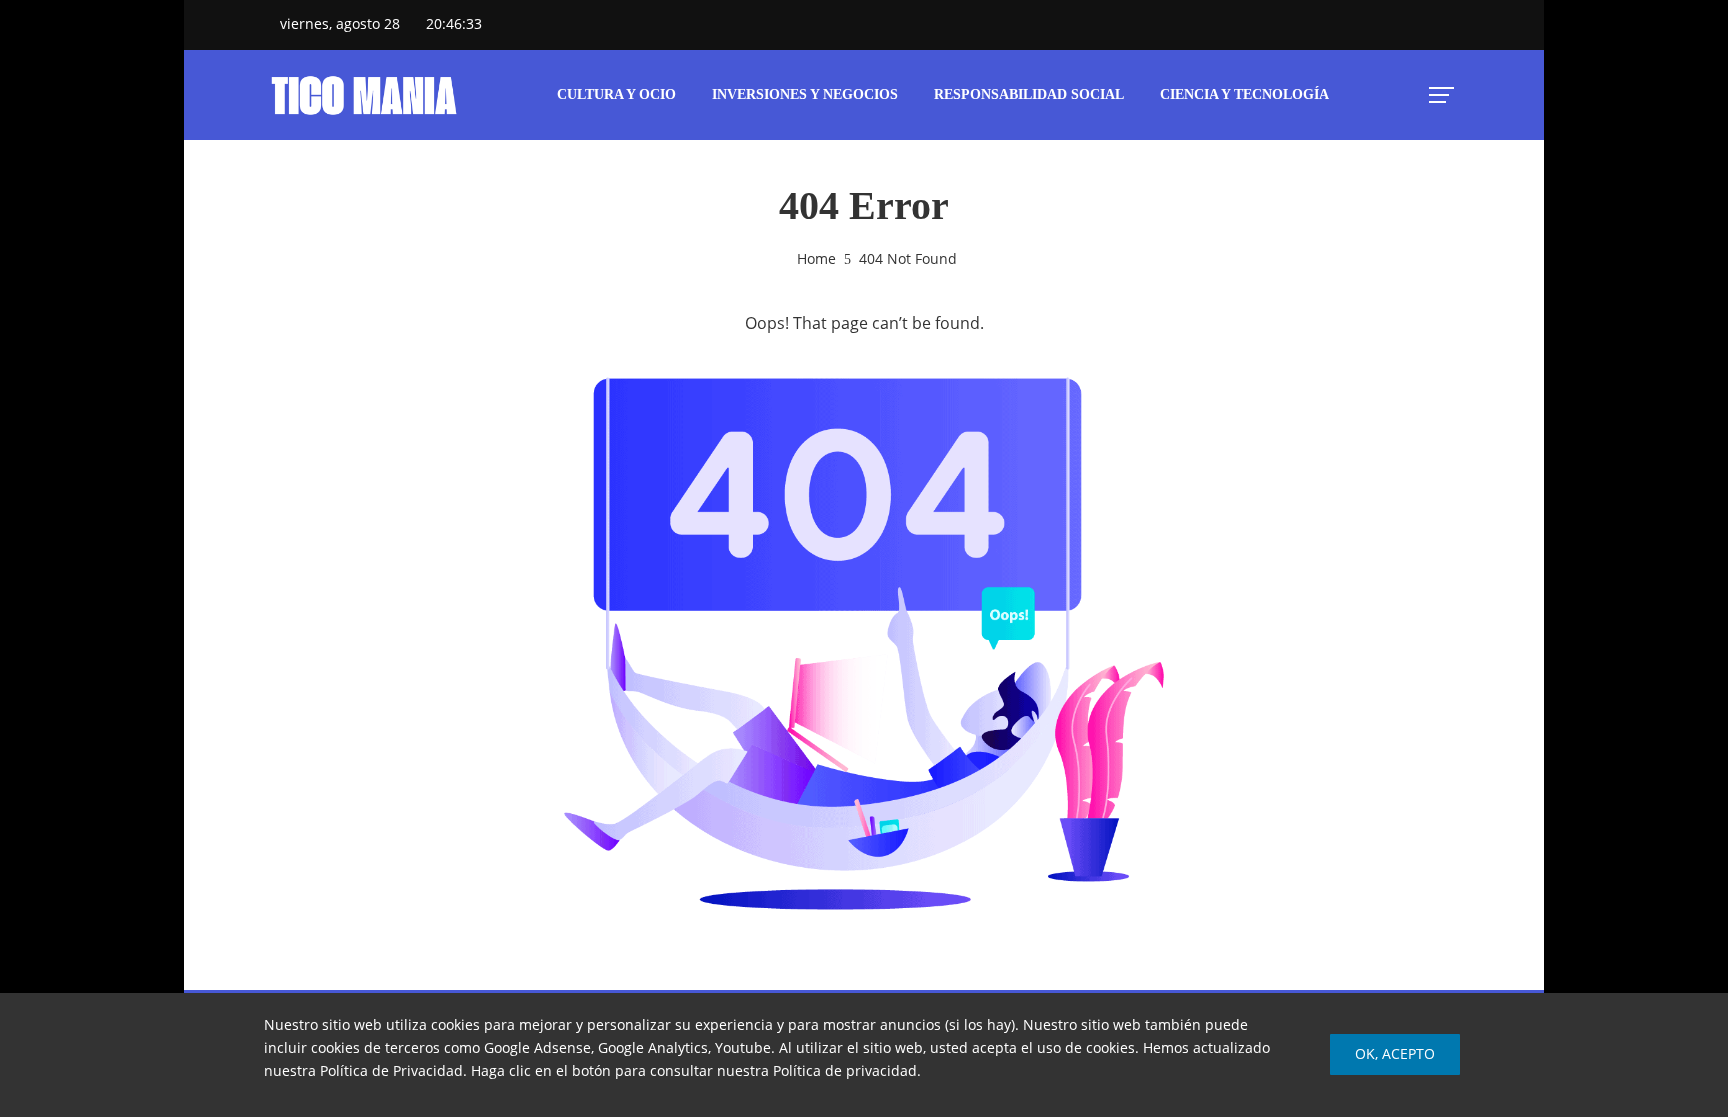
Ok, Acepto (1395, 1053)
